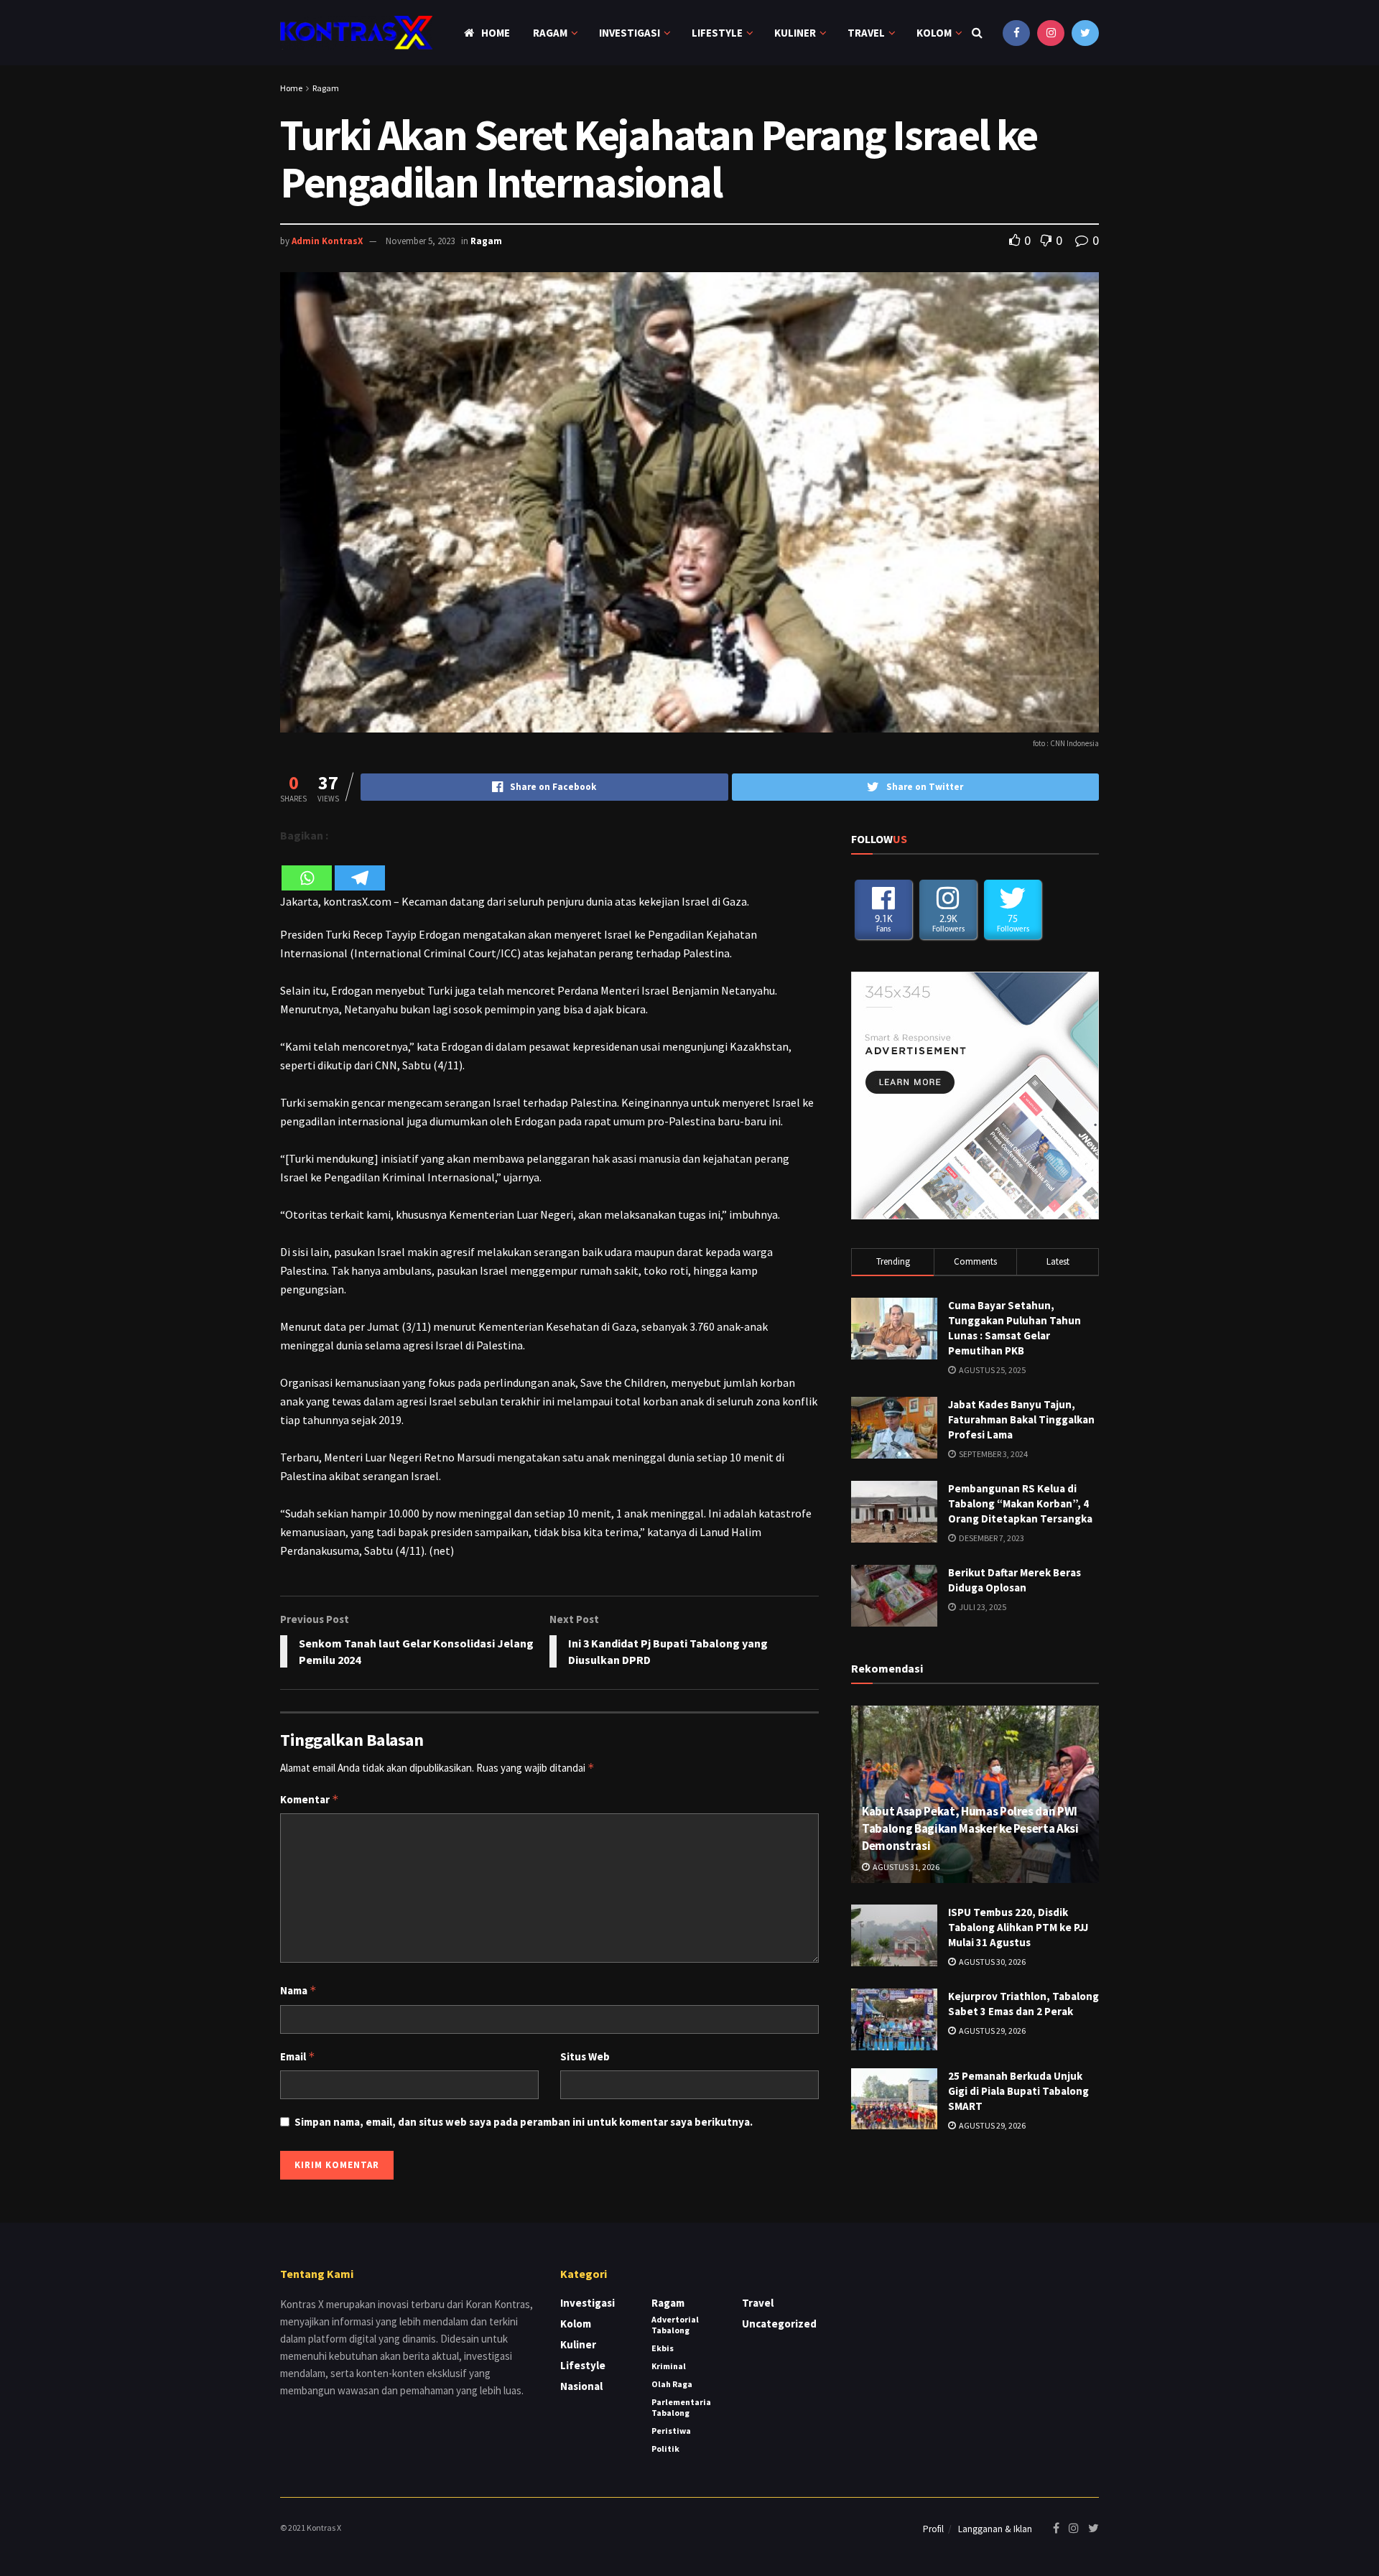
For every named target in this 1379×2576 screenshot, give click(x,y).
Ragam (550, 33)
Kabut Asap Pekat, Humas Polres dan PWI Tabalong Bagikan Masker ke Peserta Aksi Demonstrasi (970, 1828)
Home (496, 33)
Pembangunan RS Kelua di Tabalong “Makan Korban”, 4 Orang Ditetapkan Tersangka (1020, 1503)
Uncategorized (779, 2324)
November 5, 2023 (420, 241)
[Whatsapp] (307, 869)
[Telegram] (360, 869)
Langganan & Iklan (995, 2529)
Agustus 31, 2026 (905, 1867)
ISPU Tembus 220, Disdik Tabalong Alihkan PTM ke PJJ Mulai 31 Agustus (1018, 1927)
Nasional (581, 2386)
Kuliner (795, 33)
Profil (933, 2529)
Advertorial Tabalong (675, 2325)
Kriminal (669, 2366)
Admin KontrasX (327, 241)
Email (298, 2056)
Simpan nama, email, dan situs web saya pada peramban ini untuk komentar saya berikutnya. (524, 2122)
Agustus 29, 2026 (992, 2031)
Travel (866, 33)
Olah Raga (672, 2384)
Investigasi (630, 33)
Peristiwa (671, 2431)
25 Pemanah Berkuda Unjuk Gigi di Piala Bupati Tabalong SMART (1018, 2091)
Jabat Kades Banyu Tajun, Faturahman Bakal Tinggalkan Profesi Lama (1021, 1419)
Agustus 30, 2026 (992, 1962)
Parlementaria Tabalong (681, 2407)
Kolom (934, 33)
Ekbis (663, 2348)
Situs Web (585, 2056)
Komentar (310, 1799)
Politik (665, 2449)
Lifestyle (717, 33)
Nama (298, 1990)
